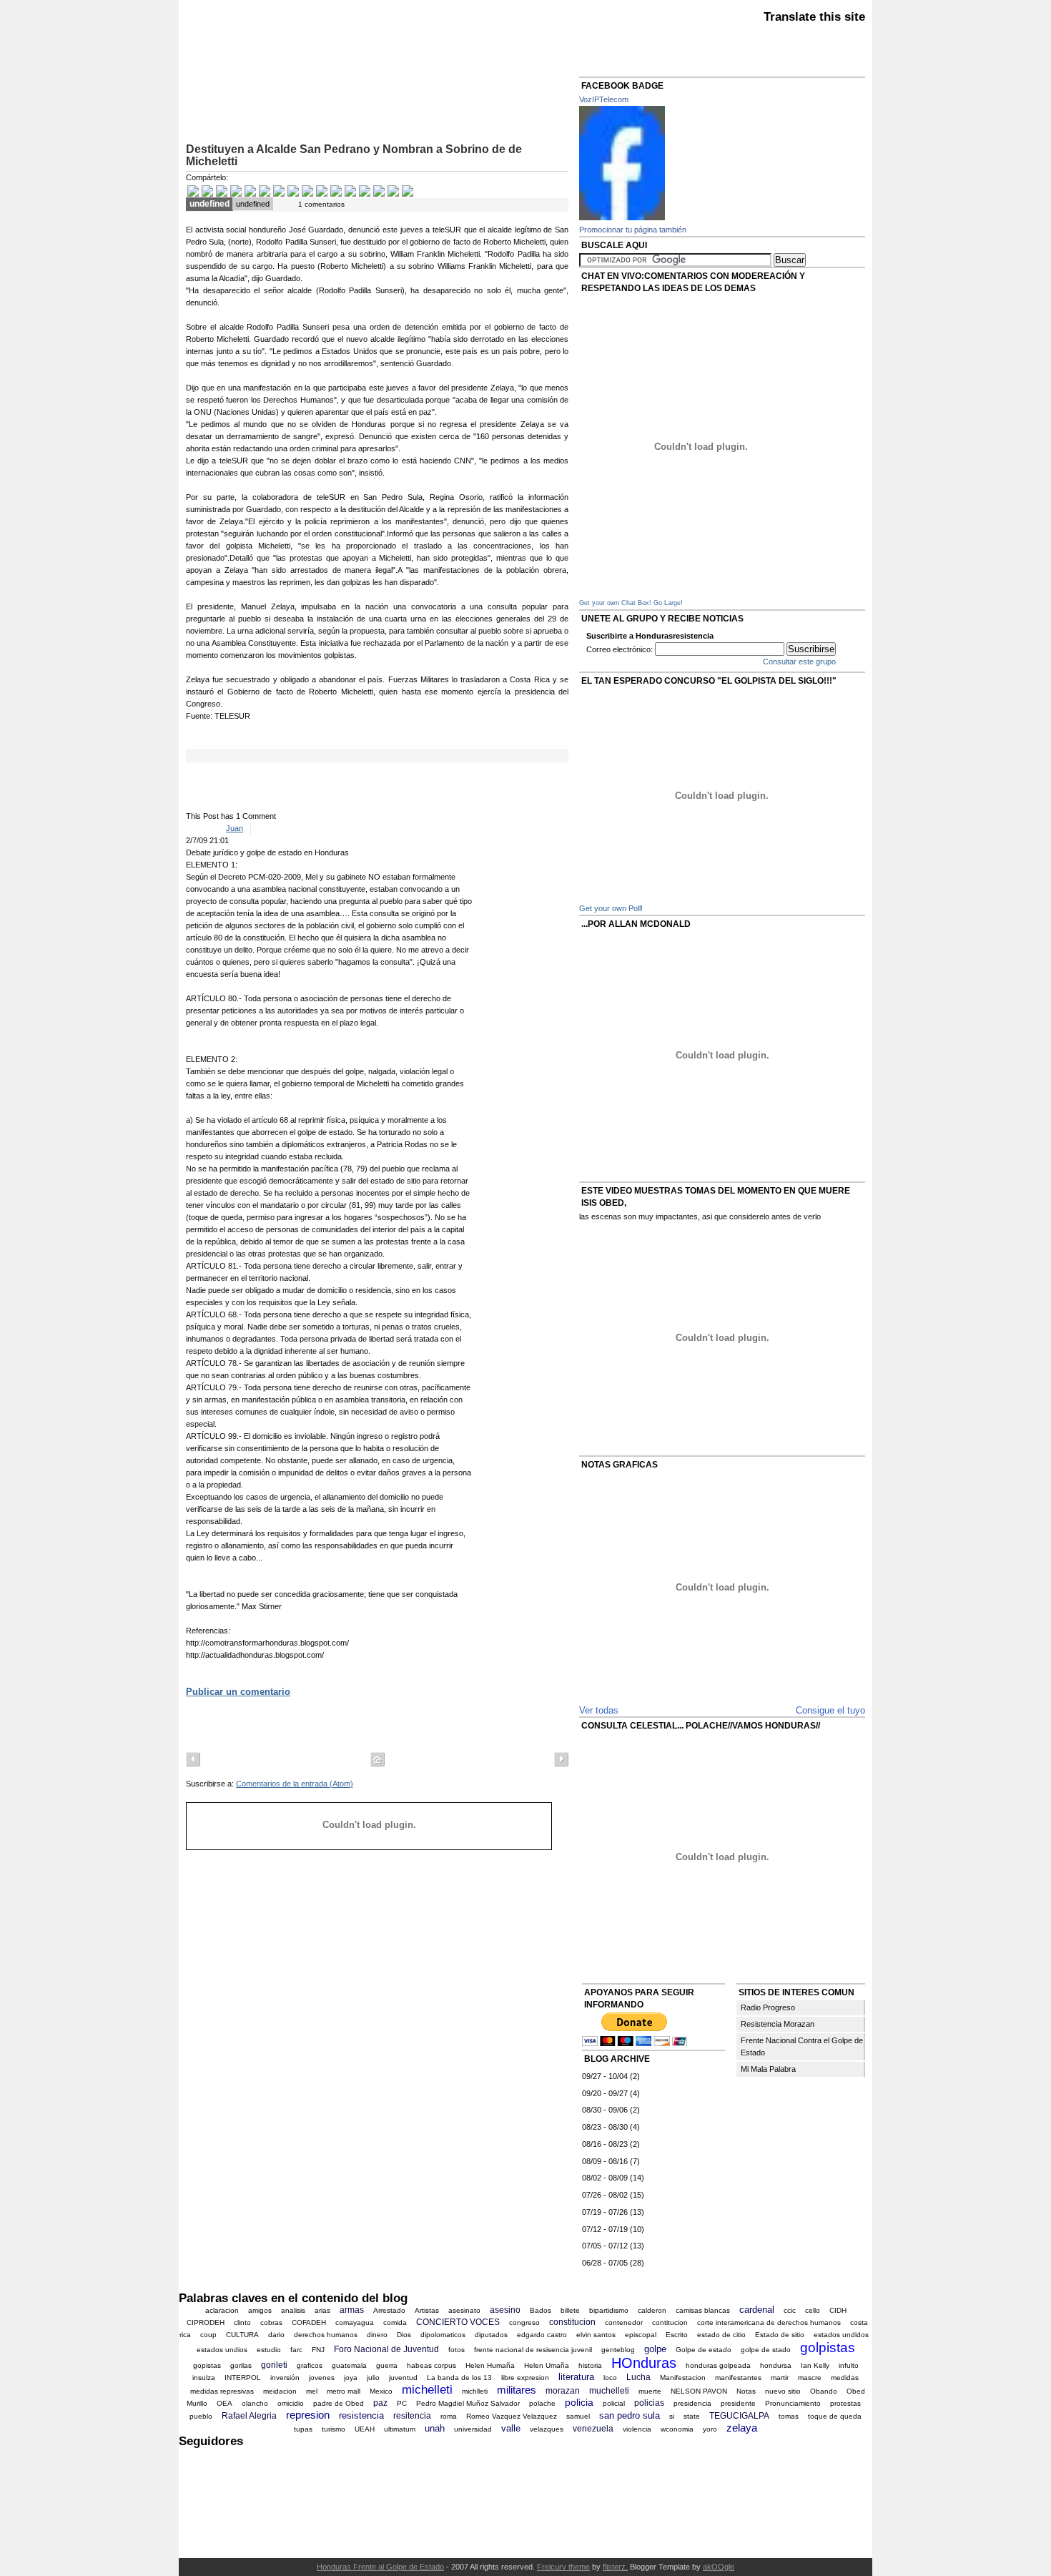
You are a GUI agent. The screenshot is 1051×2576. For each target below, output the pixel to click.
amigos (260, 2310)
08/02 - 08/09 (605, 2178)
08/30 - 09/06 (605, 2110)
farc (296, 2350)
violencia (637, 2429)
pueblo (201, 2416)
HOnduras (644, 2363)
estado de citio (721, 2335)
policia (579, 2402)
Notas (746, 2391)
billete (570, 2310)
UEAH (365, 2429)
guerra (387, 2365)
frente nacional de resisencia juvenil (533, 2350)
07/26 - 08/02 (605, 2195)
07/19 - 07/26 (605, 2212)
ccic (790, 2310)
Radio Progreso (768, 2007)
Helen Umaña (547, 2365)
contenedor (624, 2322)
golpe (655, 2349)
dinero (377, 2335)
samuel (578, 2416)
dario (276, 2335)
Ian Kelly (815, 2365)
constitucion (572, 2322)
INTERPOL (243, 2378)
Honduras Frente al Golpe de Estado (380, 2567)
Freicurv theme (563, 2567)
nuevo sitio (783, 2391)
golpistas (828, 2348)
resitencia (412, 2416)
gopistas (207, 2365)
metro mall (344, 2391)
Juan (235, 828)
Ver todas (599, 1710)
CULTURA (242, 2335)
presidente (738, 2403)
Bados (541, 2310)
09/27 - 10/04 (605, 2076)
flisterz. (615, 2567)
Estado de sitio (780, 2335)
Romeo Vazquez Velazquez (512, 2416)
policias (649, 2403)
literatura (576, 2377)
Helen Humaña (490, 2365)
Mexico (381, 2391)
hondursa (776, 2365)
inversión (285, 2378)
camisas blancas (703, 2310)
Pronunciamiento (793, 2403)
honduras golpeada (718, 2365)
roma (449, 2416)
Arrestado (389, 2310)
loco (610, 2378)
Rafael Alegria (249, 2416)
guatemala (349, 2365)
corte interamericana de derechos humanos (769, 2322)
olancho (255, 2403)
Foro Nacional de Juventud (386, 2349)
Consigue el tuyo (830, 1710)
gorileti (274, 2365)
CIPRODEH (206, 2322)
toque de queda (835, 2416)
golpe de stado (766, 2350)
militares (517, 2390)
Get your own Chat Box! (615, 603)
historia (590, 2365)
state (692, 2416)
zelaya (742, 2428)
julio (373, 2378)
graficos (310, 2365)
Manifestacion (683, 2378)
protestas (845, 2403)
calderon (652, 2310)
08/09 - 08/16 (605, 2161)
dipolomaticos (443, 2335)
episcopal (641, 2335)
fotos (457, 2350)
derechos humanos (326, 2335)
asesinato (464, 2310)
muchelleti (609, 2391)
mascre (810, 2378)
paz (380, 2403)
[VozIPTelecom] (622, 217)
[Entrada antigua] (561, 1761)
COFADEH (309, 2322)
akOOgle (719, 2567)
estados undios (222, 2350)
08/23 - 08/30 (605, 2127)
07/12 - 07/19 (605, 2229)
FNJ (318, 2350)
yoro (710, 2429)
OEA (224, 2403)
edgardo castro (542, 2335)
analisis (293, 2310)
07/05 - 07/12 (605, 2246)
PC (402, 2403)
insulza (204, 2378)
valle (511, 2428)
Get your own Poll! (611, 908)
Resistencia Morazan (778, 2024)
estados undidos (841, 2335)
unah (435, 2428)
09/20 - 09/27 (605, 2093)
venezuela (593, 2429)
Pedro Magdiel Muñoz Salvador (468, 2403)
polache (542, 2403)
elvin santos (596, 2335)
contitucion (670, 2322)
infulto (849, 2365)
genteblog (618, 2350)
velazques (547, 2429)
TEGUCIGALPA (739, 2416)
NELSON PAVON (699, 2391)
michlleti (475, 2391)
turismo (334, 2429)
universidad (473, 2429)
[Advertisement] (353, 100)
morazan (563, 2391)
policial (614, 2403)
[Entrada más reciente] (193, 1761)
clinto (242, 2322)
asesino (505, 2310)
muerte (650, 2391)
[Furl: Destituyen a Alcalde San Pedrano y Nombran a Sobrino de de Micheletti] (393, 192)
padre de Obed (339, 2403)
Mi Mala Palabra (768, 2069)
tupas (303, 2429)
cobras (271, 2322)
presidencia (692, 2403)
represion (308, 2415)
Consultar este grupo (799, 662)
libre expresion (525, 2378)
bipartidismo (609, 2310)
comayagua (355, 2322)
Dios (404, 2335)
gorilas (241, 2365)
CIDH (838, 2310)
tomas (789, 2416)
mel (312, 2391)
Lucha (638, 2377)
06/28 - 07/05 (605, 2263)
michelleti (427, 2390)
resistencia (361, 2415)
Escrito (677, 2335)
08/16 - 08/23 (605, 2144)
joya (351, 2378)
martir (780, 2378)
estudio (269, 2350)
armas (352, 2310)
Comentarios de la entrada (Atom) (295, 1784)
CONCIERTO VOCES (458, 2322)
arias (322, 2310)
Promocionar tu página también (633, 230)
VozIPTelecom (604, 99)
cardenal (757, 2310)
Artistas (427, 2310)
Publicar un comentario (238, 1692)
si (672, 2416)
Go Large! (668, 603)
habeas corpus (431, 2365)
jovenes (322, 2378)
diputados (491, 2335)
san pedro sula (630, 2415)
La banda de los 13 (459, 2378)
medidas (845, 2378)
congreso (524, 2322)
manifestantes (738, 2378)
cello (813, 2310)
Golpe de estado (704, 2350)
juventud (403, 2378)
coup (208, 2335)
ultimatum (400, 2429)
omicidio (291, 2403)
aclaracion (222, 2310)
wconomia (677, 2429)
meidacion (280, 2391)
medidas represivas (222, 2391)
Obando (824, 2391)
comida (395, 2322)
